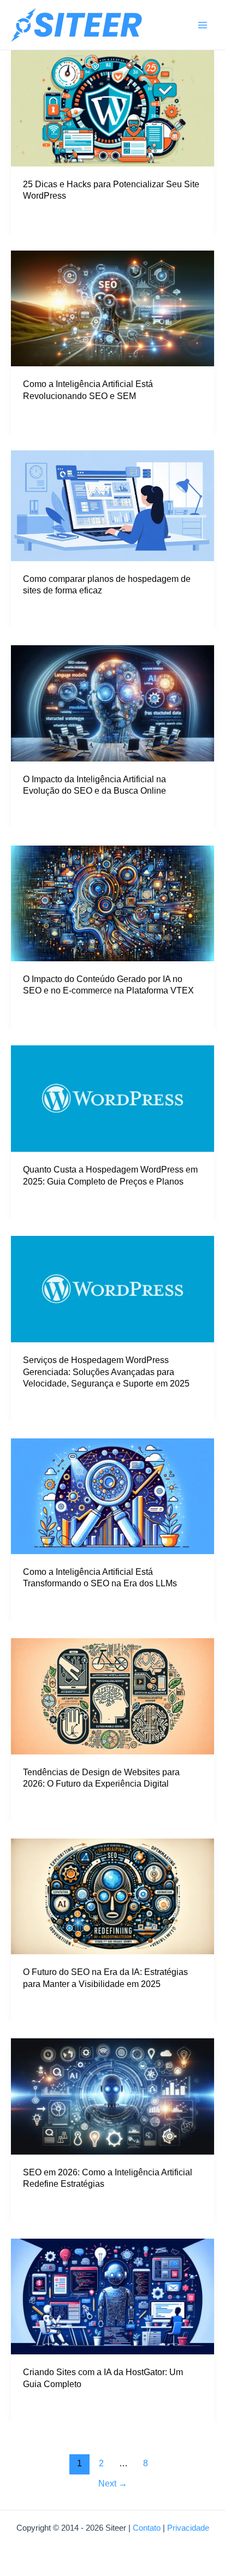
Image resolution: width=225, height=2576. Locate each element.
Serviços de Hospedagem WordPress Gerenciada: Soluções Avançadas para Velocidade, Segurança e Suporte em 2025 (106, 1372)
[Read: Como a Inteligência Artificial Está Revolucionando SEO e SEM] (112, 308)
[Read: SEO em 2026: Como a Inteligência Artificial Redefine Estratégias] (112, 2096)
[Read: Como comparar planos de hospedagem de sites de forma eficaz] (112, 505)
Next (113, 2483)
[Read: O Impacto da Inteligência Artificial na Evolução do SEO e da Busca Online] (112, 703)
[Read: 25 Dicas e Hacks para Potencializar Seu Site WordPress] (112, 108)
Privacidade (188, 2528)
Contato (147, 2528)
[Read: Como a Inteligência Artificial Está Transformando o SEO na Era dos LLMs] (112, 1496)
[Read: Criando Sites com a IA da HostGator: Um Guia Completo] (112, 2296)
